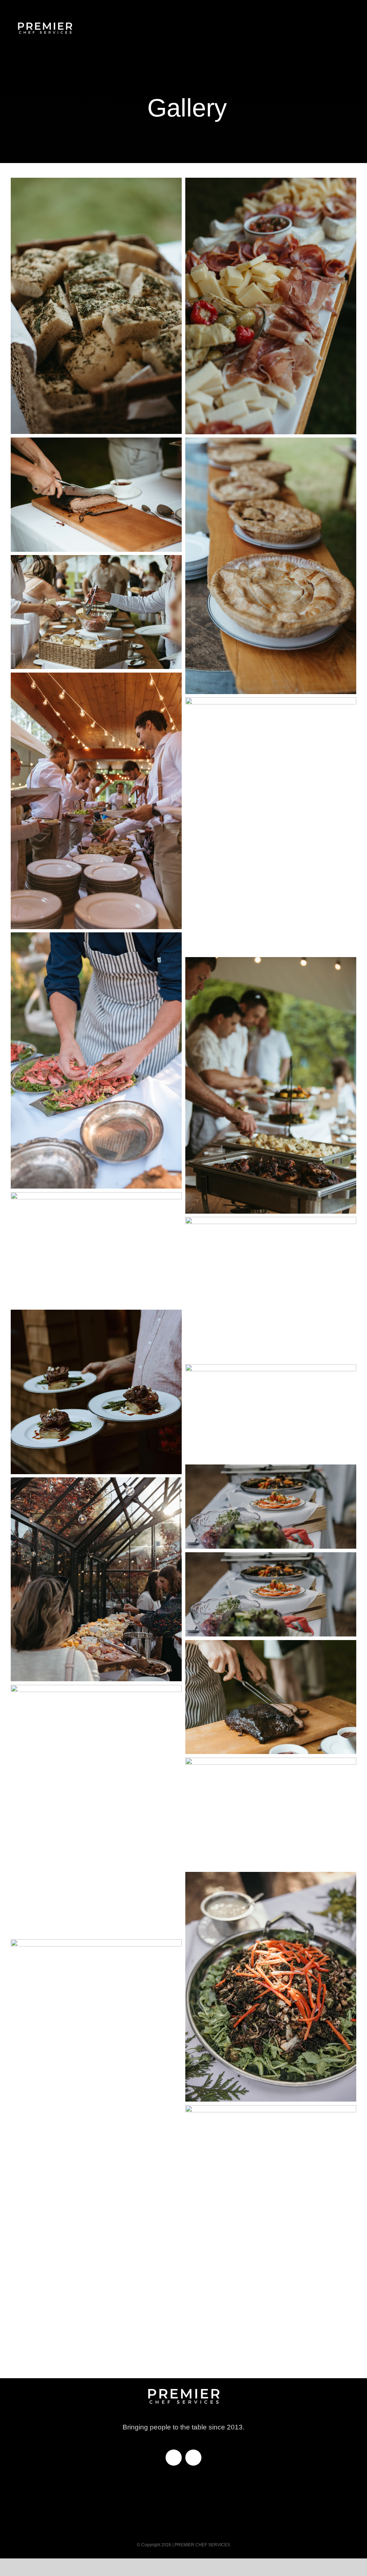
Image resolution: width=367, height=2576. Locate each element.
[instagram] (193, 2458)
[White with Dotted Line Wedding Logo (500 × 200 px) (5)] (45, 18)
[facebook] (174, 2458)
